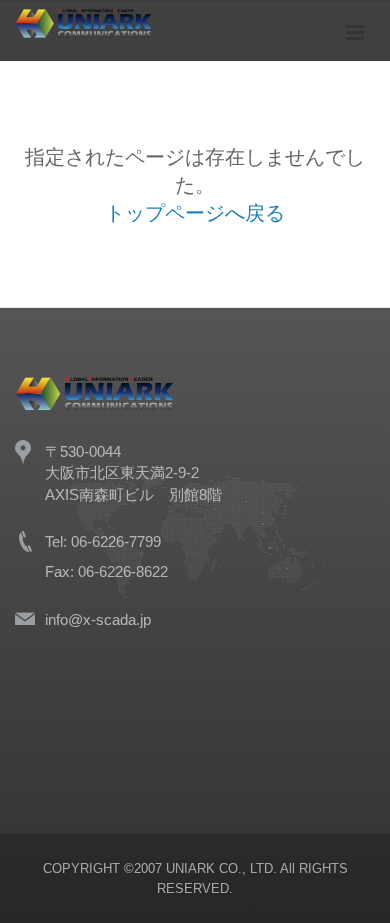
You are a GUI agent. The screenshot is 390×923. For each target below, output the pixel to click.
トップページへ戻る (195, 213)
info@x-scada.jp (98, 619)
